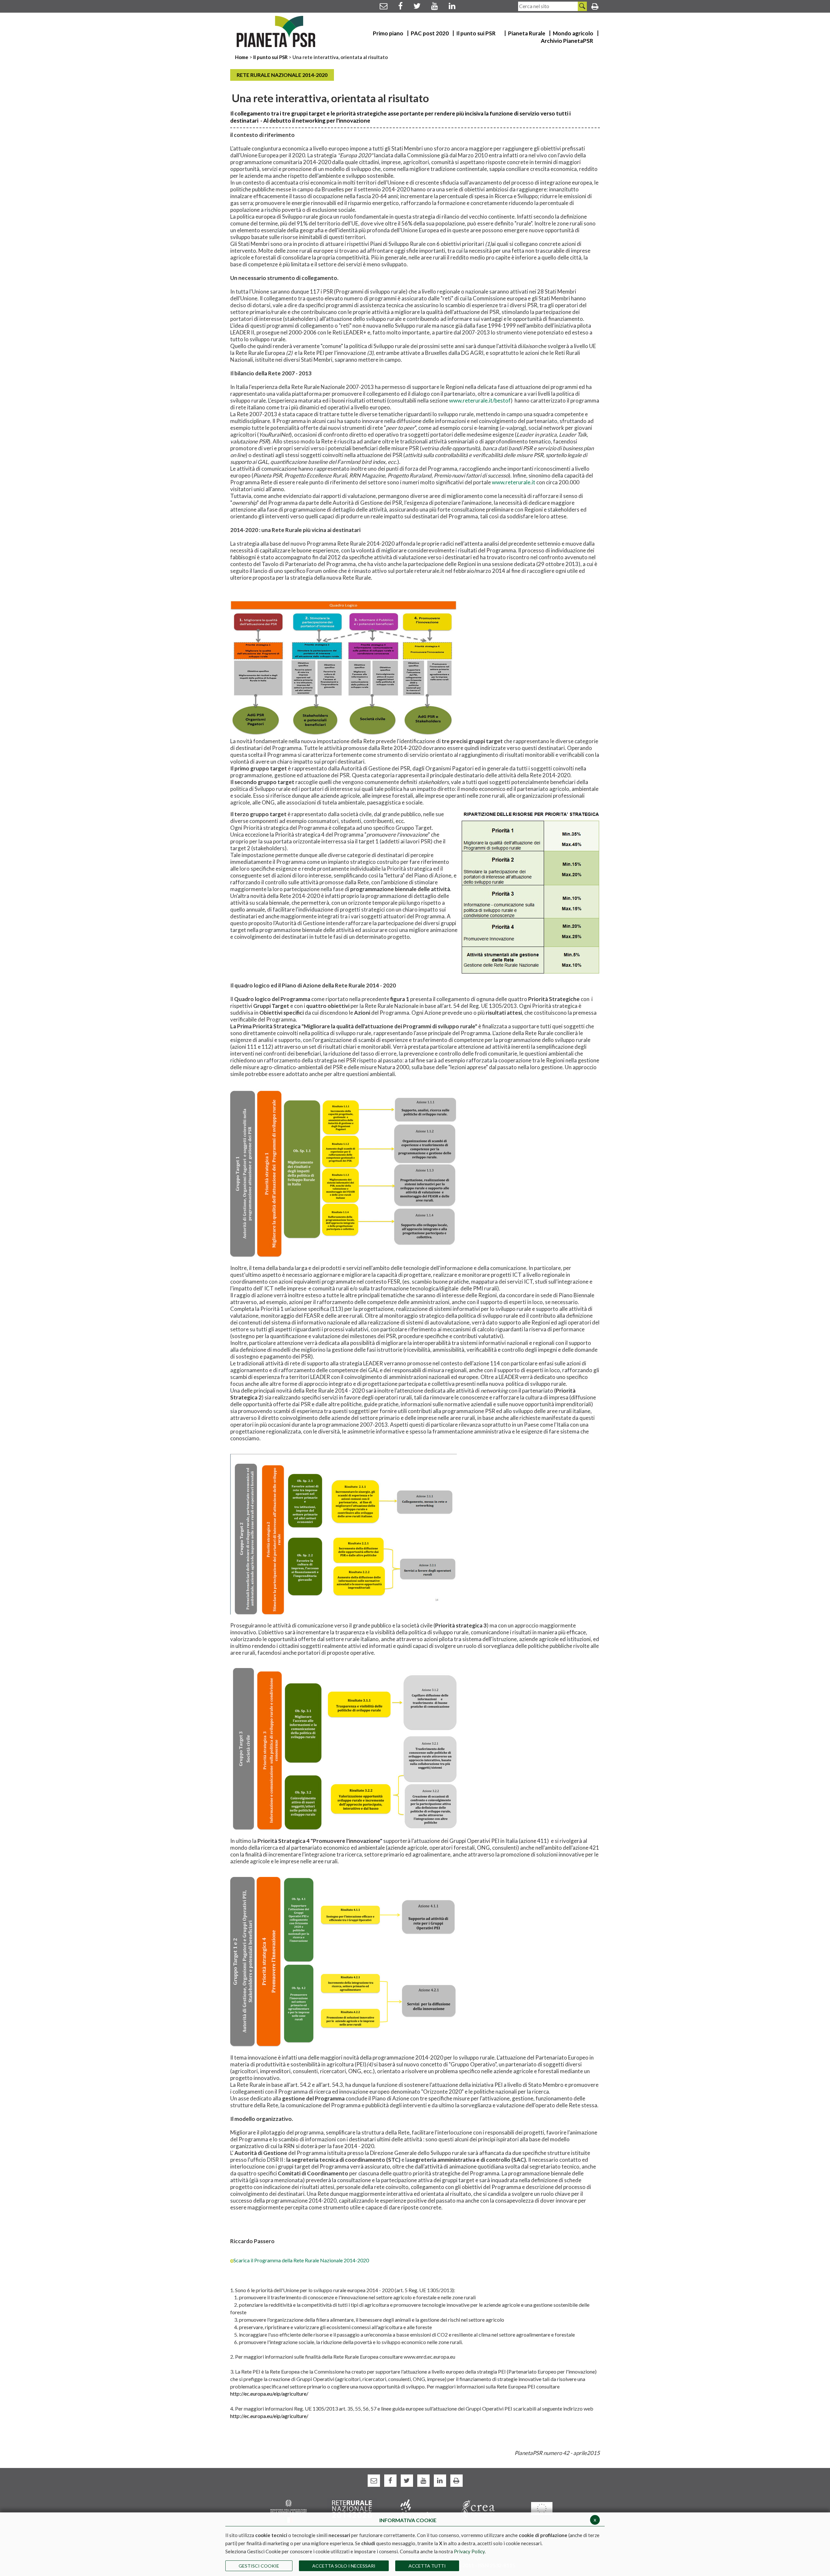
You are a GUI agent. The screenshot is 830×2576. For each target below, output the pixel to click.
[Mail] (384, 6)
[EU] (542, 2508)
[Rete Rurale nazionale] (352, 2508)
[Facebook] (400, 6)
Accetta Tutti (427, 2566)
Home (242, 57)
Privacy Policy (469, 2551)
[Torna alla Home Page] (276, 31)
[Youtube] (435, 6)
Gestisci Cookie (259, 2566)
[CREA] (478, 2508)
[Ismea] (415, 2508)
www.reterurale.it (514, 482)
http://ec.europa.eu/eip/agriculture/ (270, 2394)
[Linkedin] (452, 6)
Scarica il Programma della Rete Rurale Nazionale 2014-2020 (301, 2260)
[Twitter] (417, 6)
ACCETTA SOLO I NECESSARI (344, 2566)
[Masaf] (289, 2511)
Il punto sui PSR (270, 57)
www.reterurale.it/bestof (480, 400)
